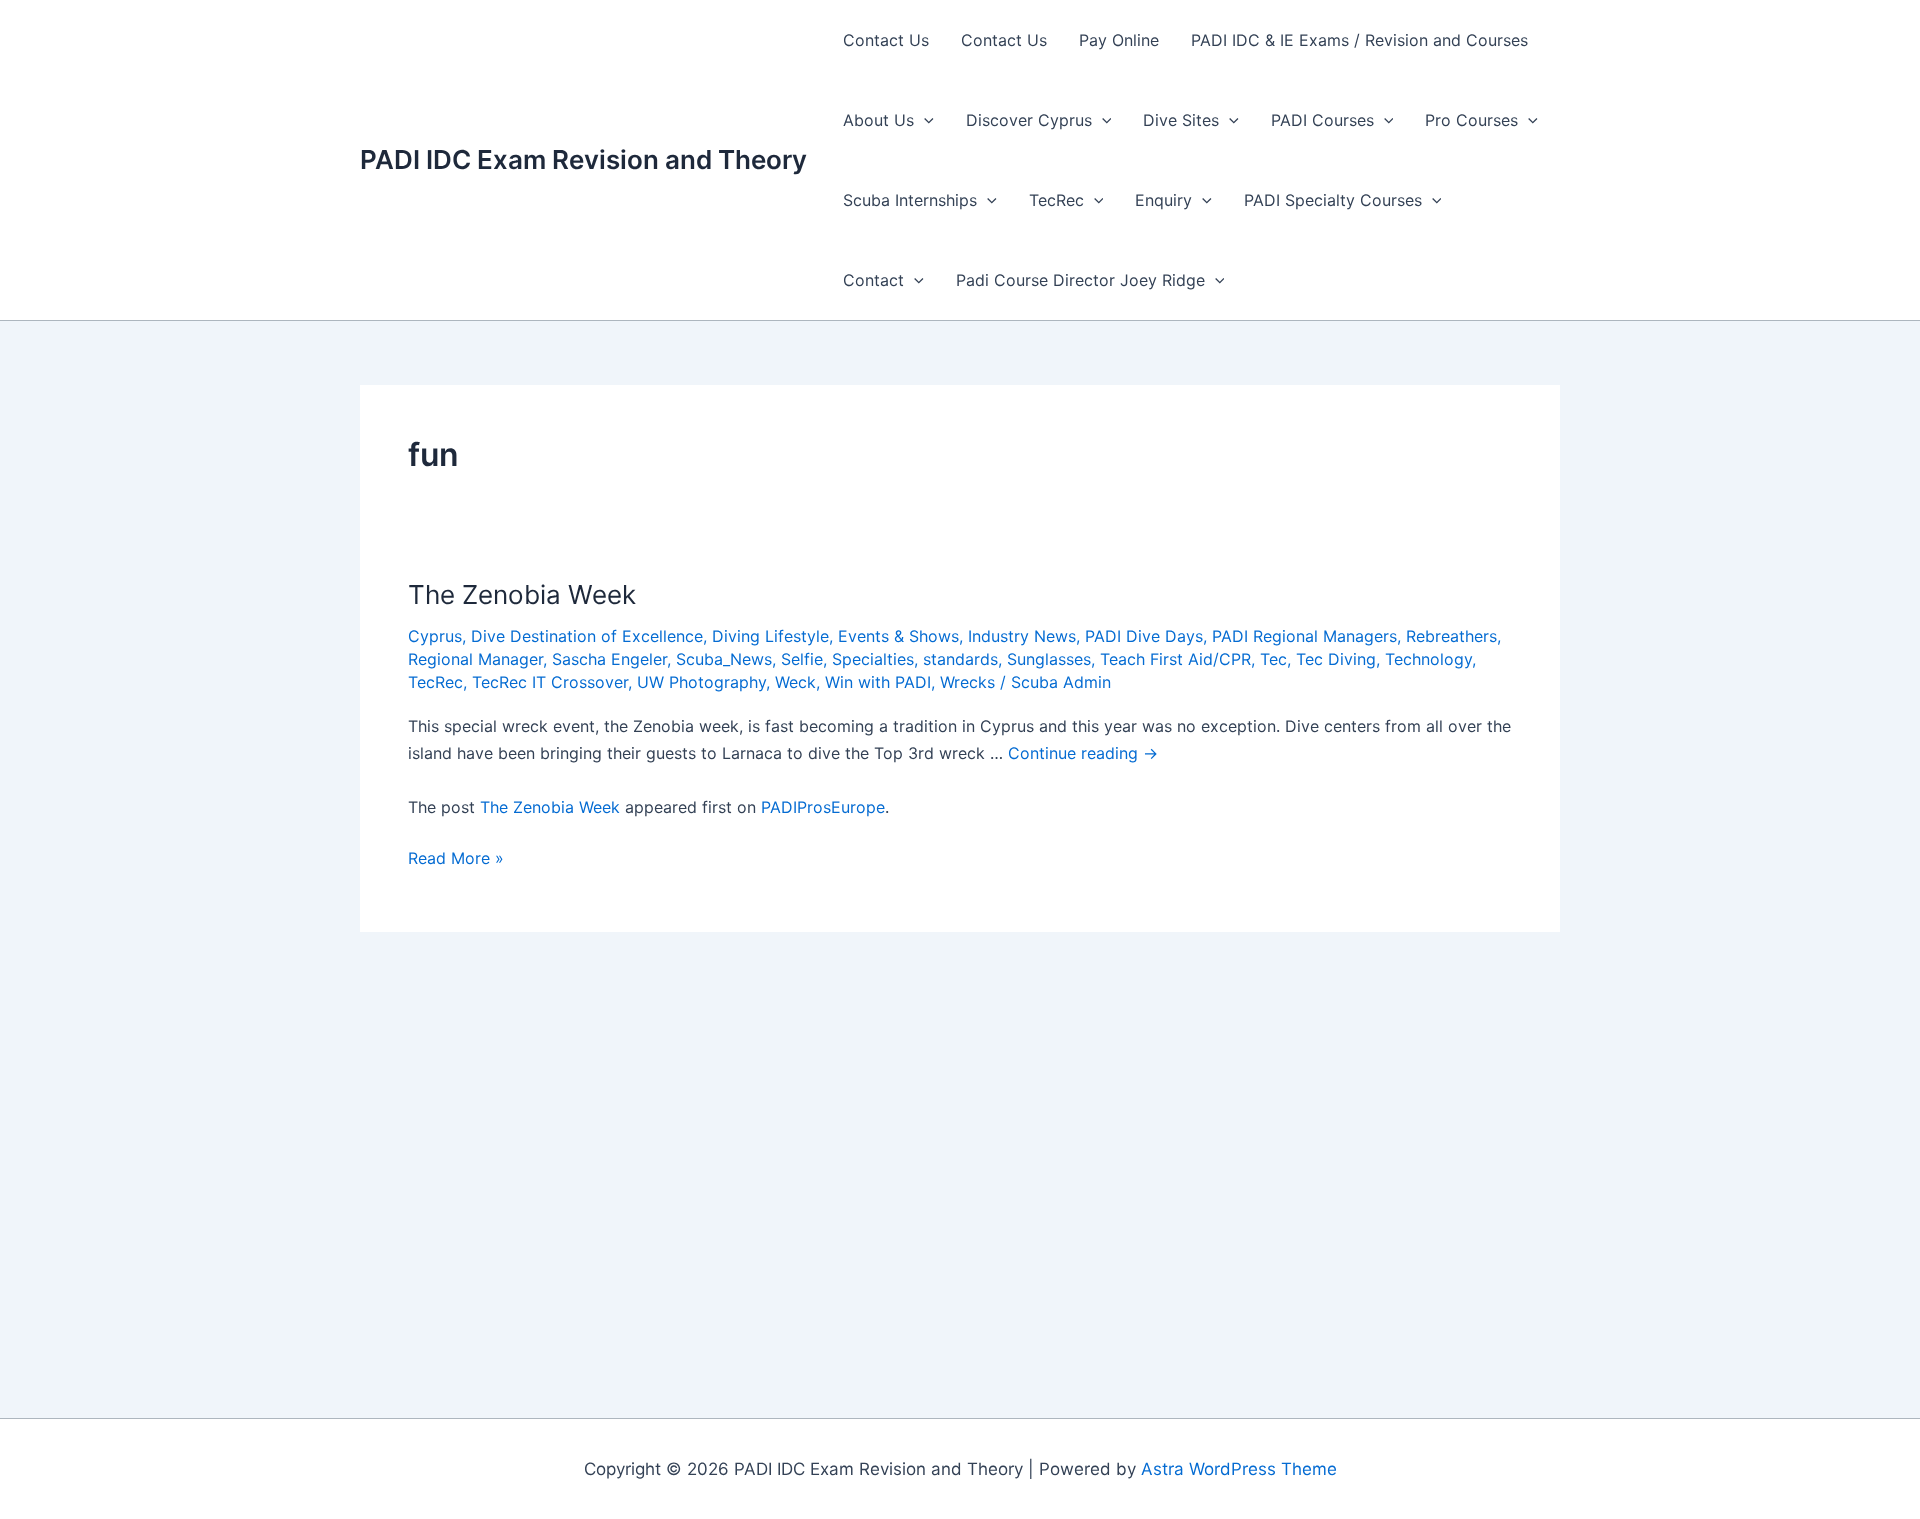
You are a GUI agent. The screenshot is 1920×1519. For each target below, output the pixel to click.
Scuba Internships (910, 200)
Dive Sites (1181, 120)
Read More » (456, 859)
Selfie (802, 659)
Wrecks (967, 682)
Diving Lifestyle (770, 636)
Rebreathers (1451, 636)
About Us (878, 120)
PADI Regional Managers (1304, 636)
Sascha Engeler (609, 659)
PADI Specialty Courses (1333, 200)
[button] (924, 120)
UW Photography (701, 682)
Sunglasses (1049, 659)
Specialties (873, 659)
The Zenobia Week (522, 594)
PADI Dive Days (1144, 636)
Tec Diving (1336, 659)
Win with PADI (878, 682)
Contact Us (886, 40)
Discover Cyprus (1029, 120)
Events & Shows (898, 636)
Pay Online (1119, 40)
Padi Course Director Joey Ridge (1080, 280)
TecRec (1056, 200)
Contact (873, 280)
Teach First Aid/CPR (1175, 659)
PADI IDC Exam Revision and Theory (583, 159)
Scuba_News (724, 659)
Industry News (1022, 636)
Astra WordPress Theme (1239, 1469)
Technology (1428, 659)
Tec (1273, 659)
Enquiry (1163, 200)
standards (960, 659)
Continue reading (1083, 753)
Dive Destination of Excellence (587, 636)
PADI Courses (1322, 120)
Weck (795, 682)
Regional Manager (475, 659)
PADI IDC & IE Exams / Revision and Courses (1359, 40)
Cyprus (435, 636)
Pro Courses (1471, 120)
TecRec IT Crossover (550, 682)
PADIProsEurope (823, 807)
